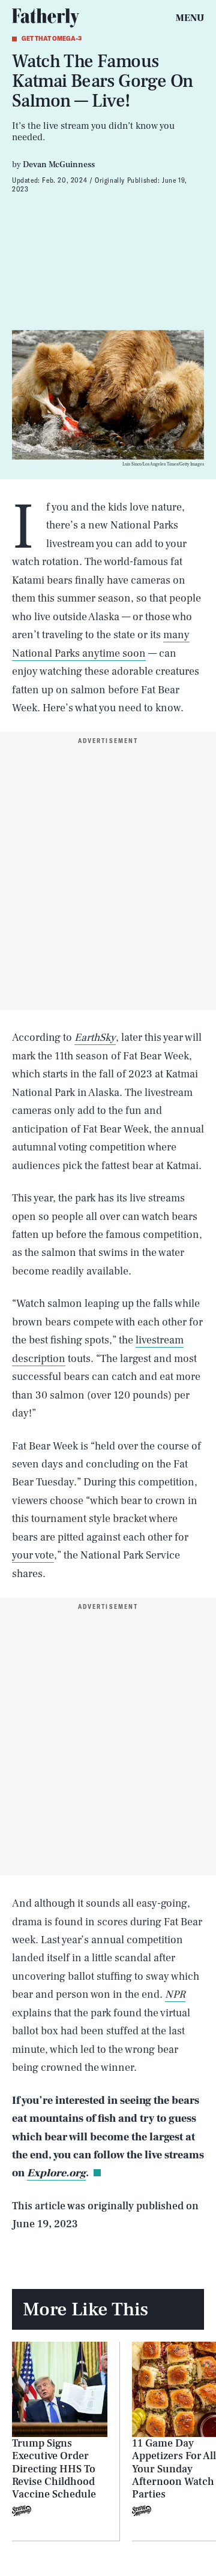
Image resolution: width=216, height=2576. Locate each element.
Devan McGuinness (59, 165)
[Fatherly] (46, 18)
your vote (33, 1555)
